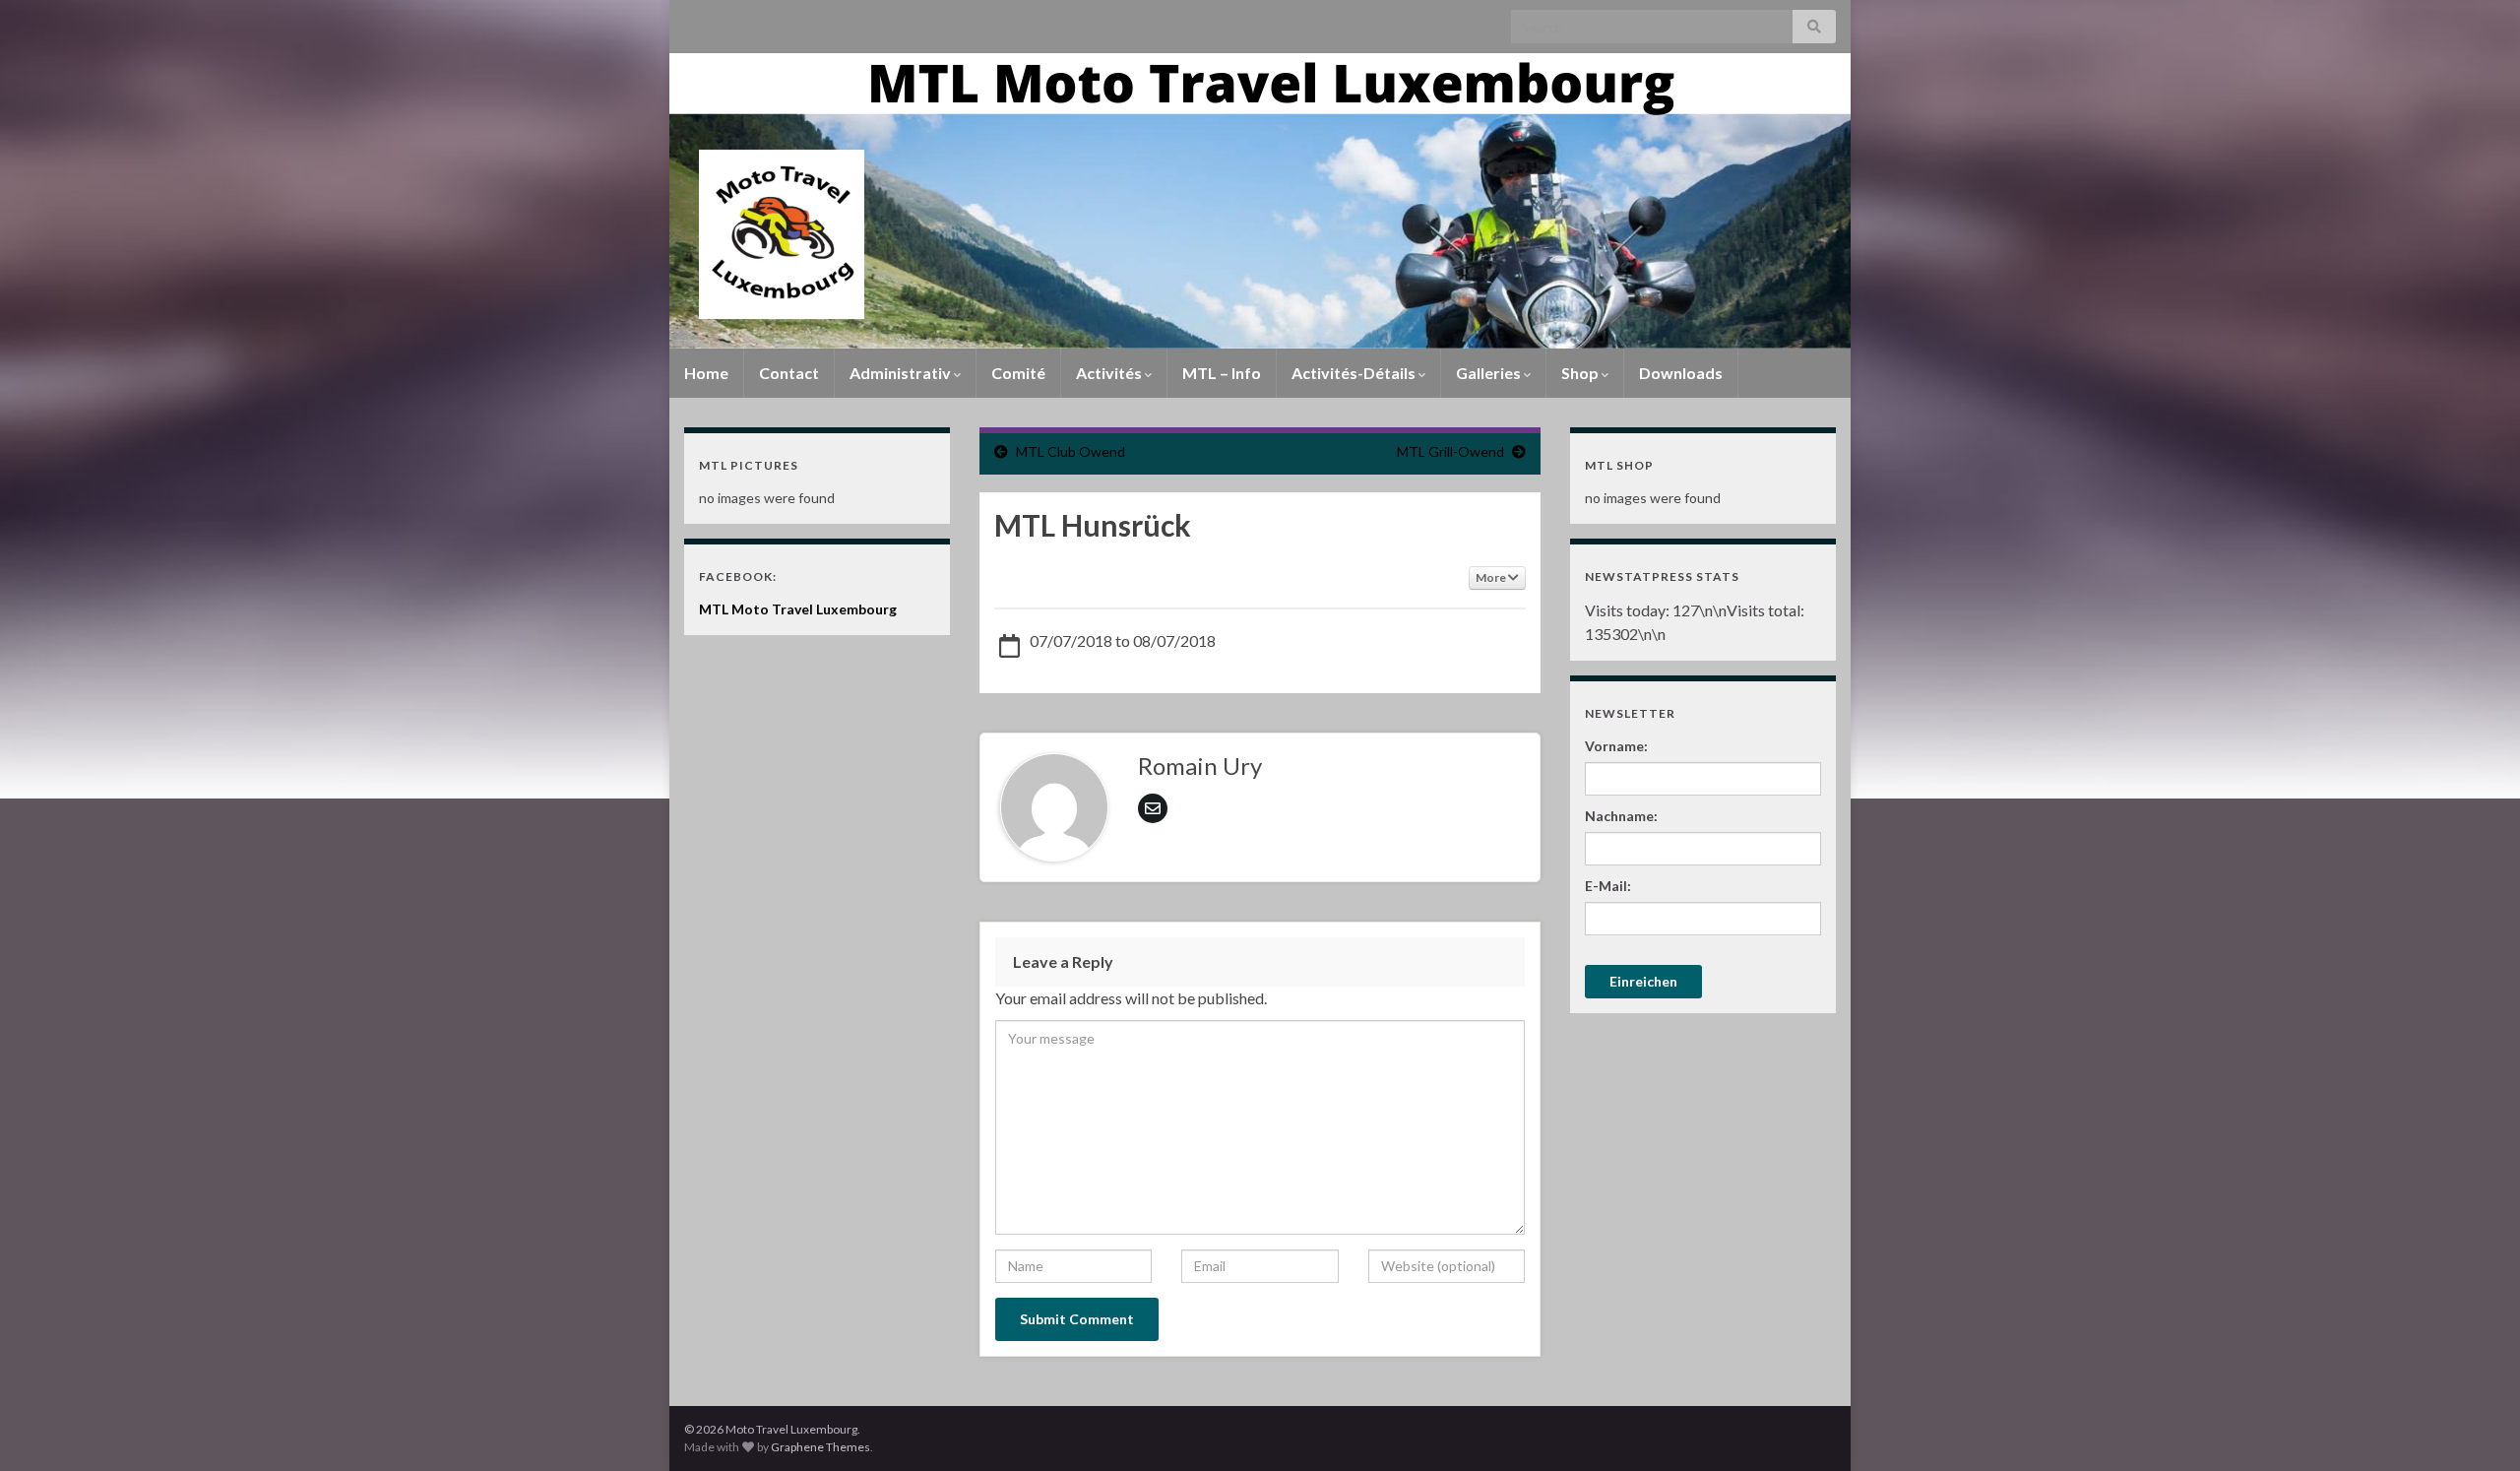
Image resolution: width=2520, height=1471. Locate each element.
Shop (1581, 373)
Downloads (1681, 373)
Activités (1110, 373)
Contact (789, 373)
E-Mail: (1608, 886)
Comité (1018, 373)
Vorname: (1616, 746)
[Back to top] (2476, 1427)
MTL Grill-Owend (1450, 451)
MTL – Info (1222, 373)
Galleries (1490, 373)
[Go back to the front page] (1260, 201)
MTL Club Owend (1071, 451)
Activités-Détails (1355, 373)
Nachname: (1621, 816)
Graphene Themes (820, 1447)
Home (706, 373)
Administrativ (902, 373)
